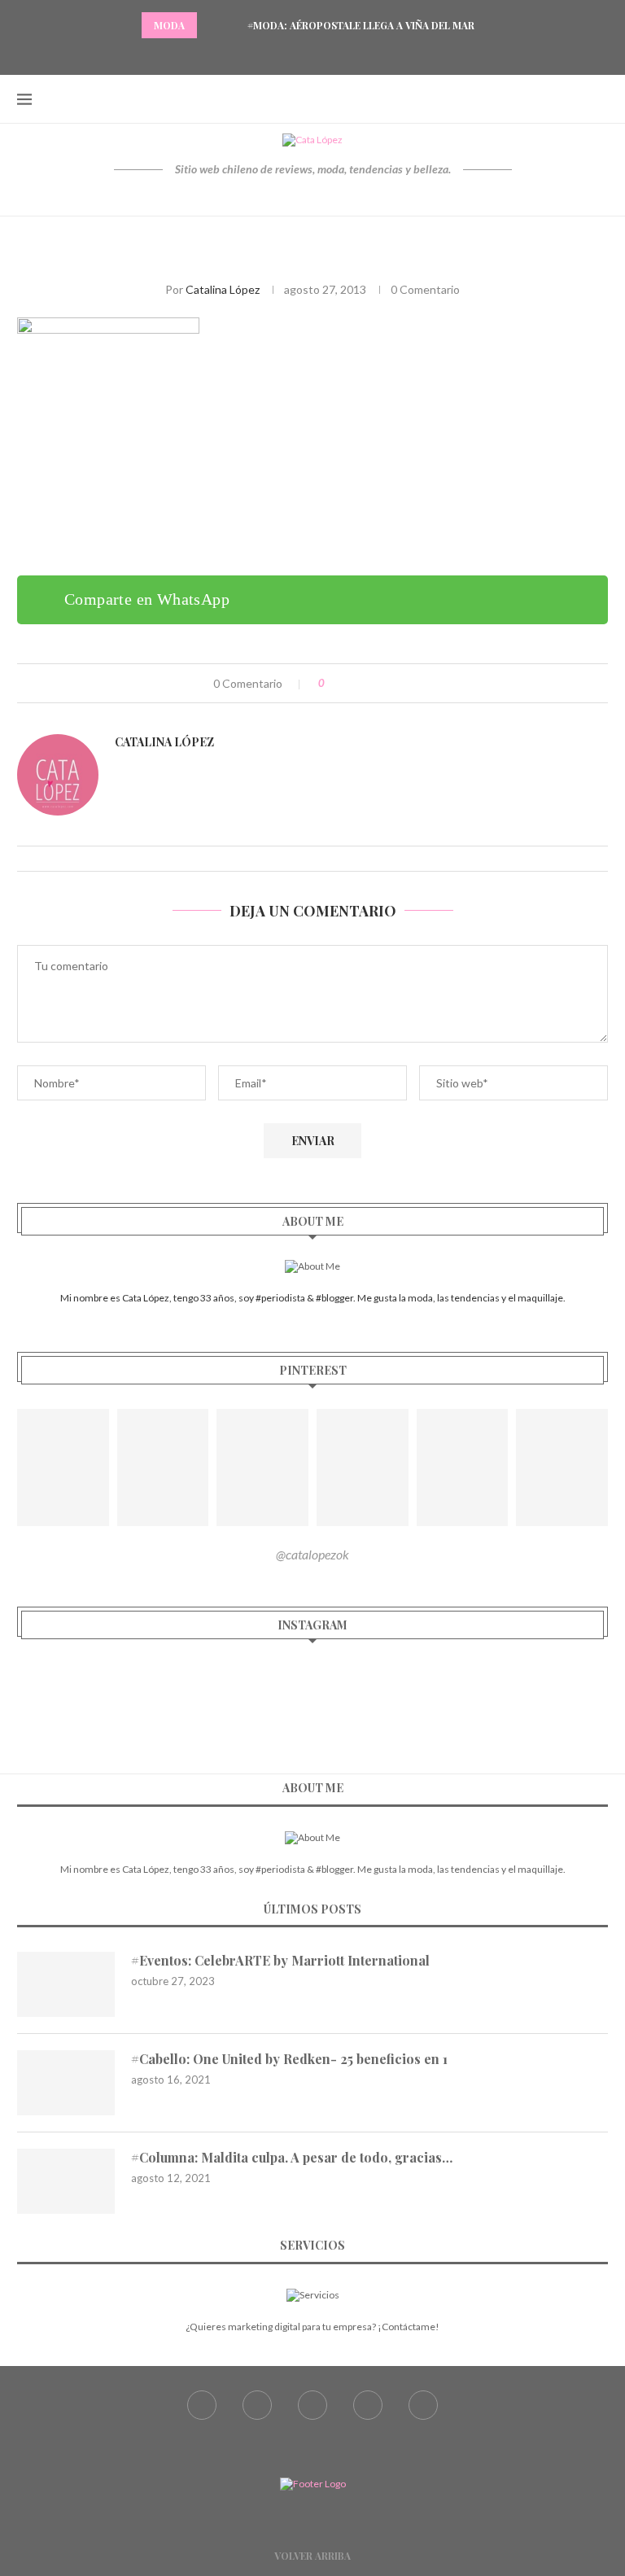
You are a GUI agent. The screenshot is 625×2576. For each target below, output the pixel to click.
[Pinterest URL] (63, 1467)
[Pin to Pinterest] (387, 683)
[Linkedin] (353, 53)
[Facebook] (272, 53)
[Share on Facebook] (353, 683)
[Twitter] (292, 53)
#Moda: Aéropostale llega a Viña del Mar (361, 25)
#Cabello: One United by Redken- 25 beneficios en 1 (289, 2059)
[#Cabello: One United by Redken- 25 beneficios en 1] (66, 2083)
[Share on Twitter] (370, 683)
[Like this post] (333, 683)
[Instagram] (312, 53)
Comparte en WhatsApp (147, 599)
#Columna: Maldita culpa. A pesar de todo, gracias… (292, 2157)
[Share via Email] (404, 683)
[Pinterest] (333, 53)
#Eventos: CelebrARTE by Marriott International (280, 1960)
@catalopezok (312, 1554)
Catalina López (223, 289)
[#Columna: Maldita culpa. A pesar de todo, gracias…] (66, 2181)
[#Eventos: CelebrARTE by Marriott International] (66, 1984)
